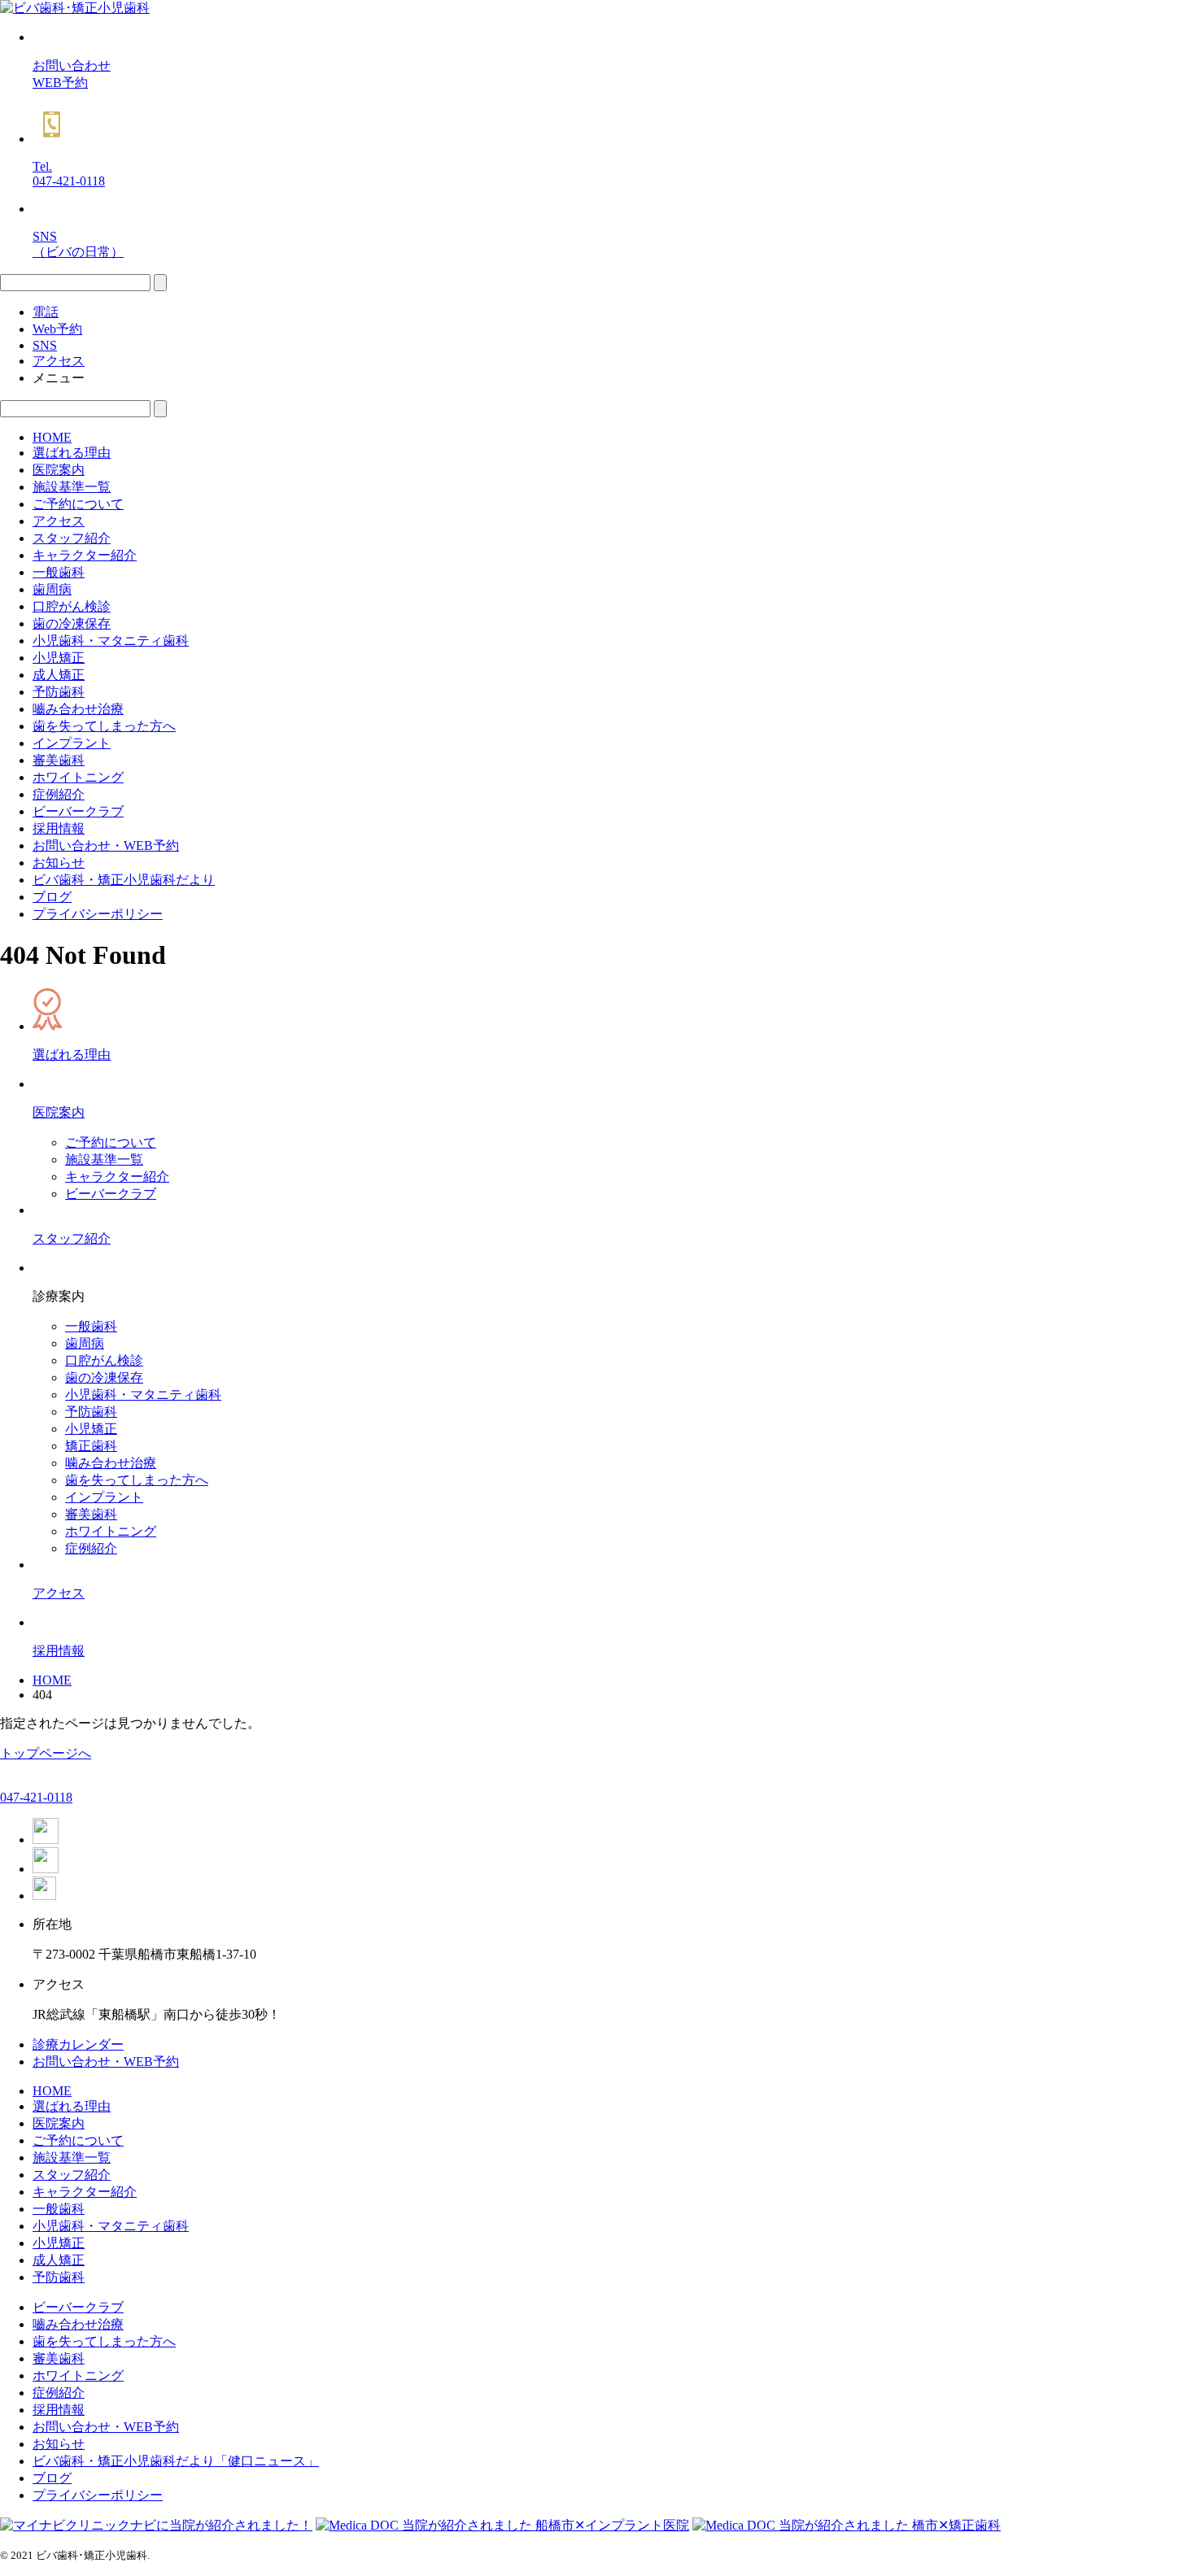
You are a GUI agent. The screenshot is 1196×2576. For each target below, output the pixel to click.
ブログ (52, 897)
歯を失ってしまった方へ (104, 726)
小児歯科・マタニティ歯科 (111, 641)
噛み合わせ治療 (111, 1463)
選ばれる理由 (72, 453)
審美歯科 (59, 760)
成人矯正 (59, 675)
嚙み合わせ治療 (78, 709)
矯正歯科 (91, 1446)
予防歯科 (59, 692)
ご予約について (78, 504)
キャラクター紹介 (85, 555)
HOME (52, 437)
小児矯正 (59, 658)
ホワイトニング (78, 777)
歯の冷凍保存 (72, 623)
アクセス (59, 521)
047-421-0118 (36, 1797)
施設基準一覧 (72, 487)
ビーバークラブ (78, 811)
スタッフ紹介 (72, 538)
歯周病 (52, 589)
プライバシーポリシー (98, 914)
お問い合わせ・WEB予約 (106, 846)
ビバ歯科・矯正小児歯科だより (124, 880)
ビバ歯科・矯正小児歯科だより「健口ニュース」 (176, 2461)
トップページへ (46, 1753)
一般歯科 (59, 572)
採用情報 (59, 828)
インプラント (72, 743)
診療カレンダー (78, 2044)
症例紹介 (59, 794)
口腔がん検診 (72, 606)
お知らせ (59, 863)
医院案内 (59, 470)
